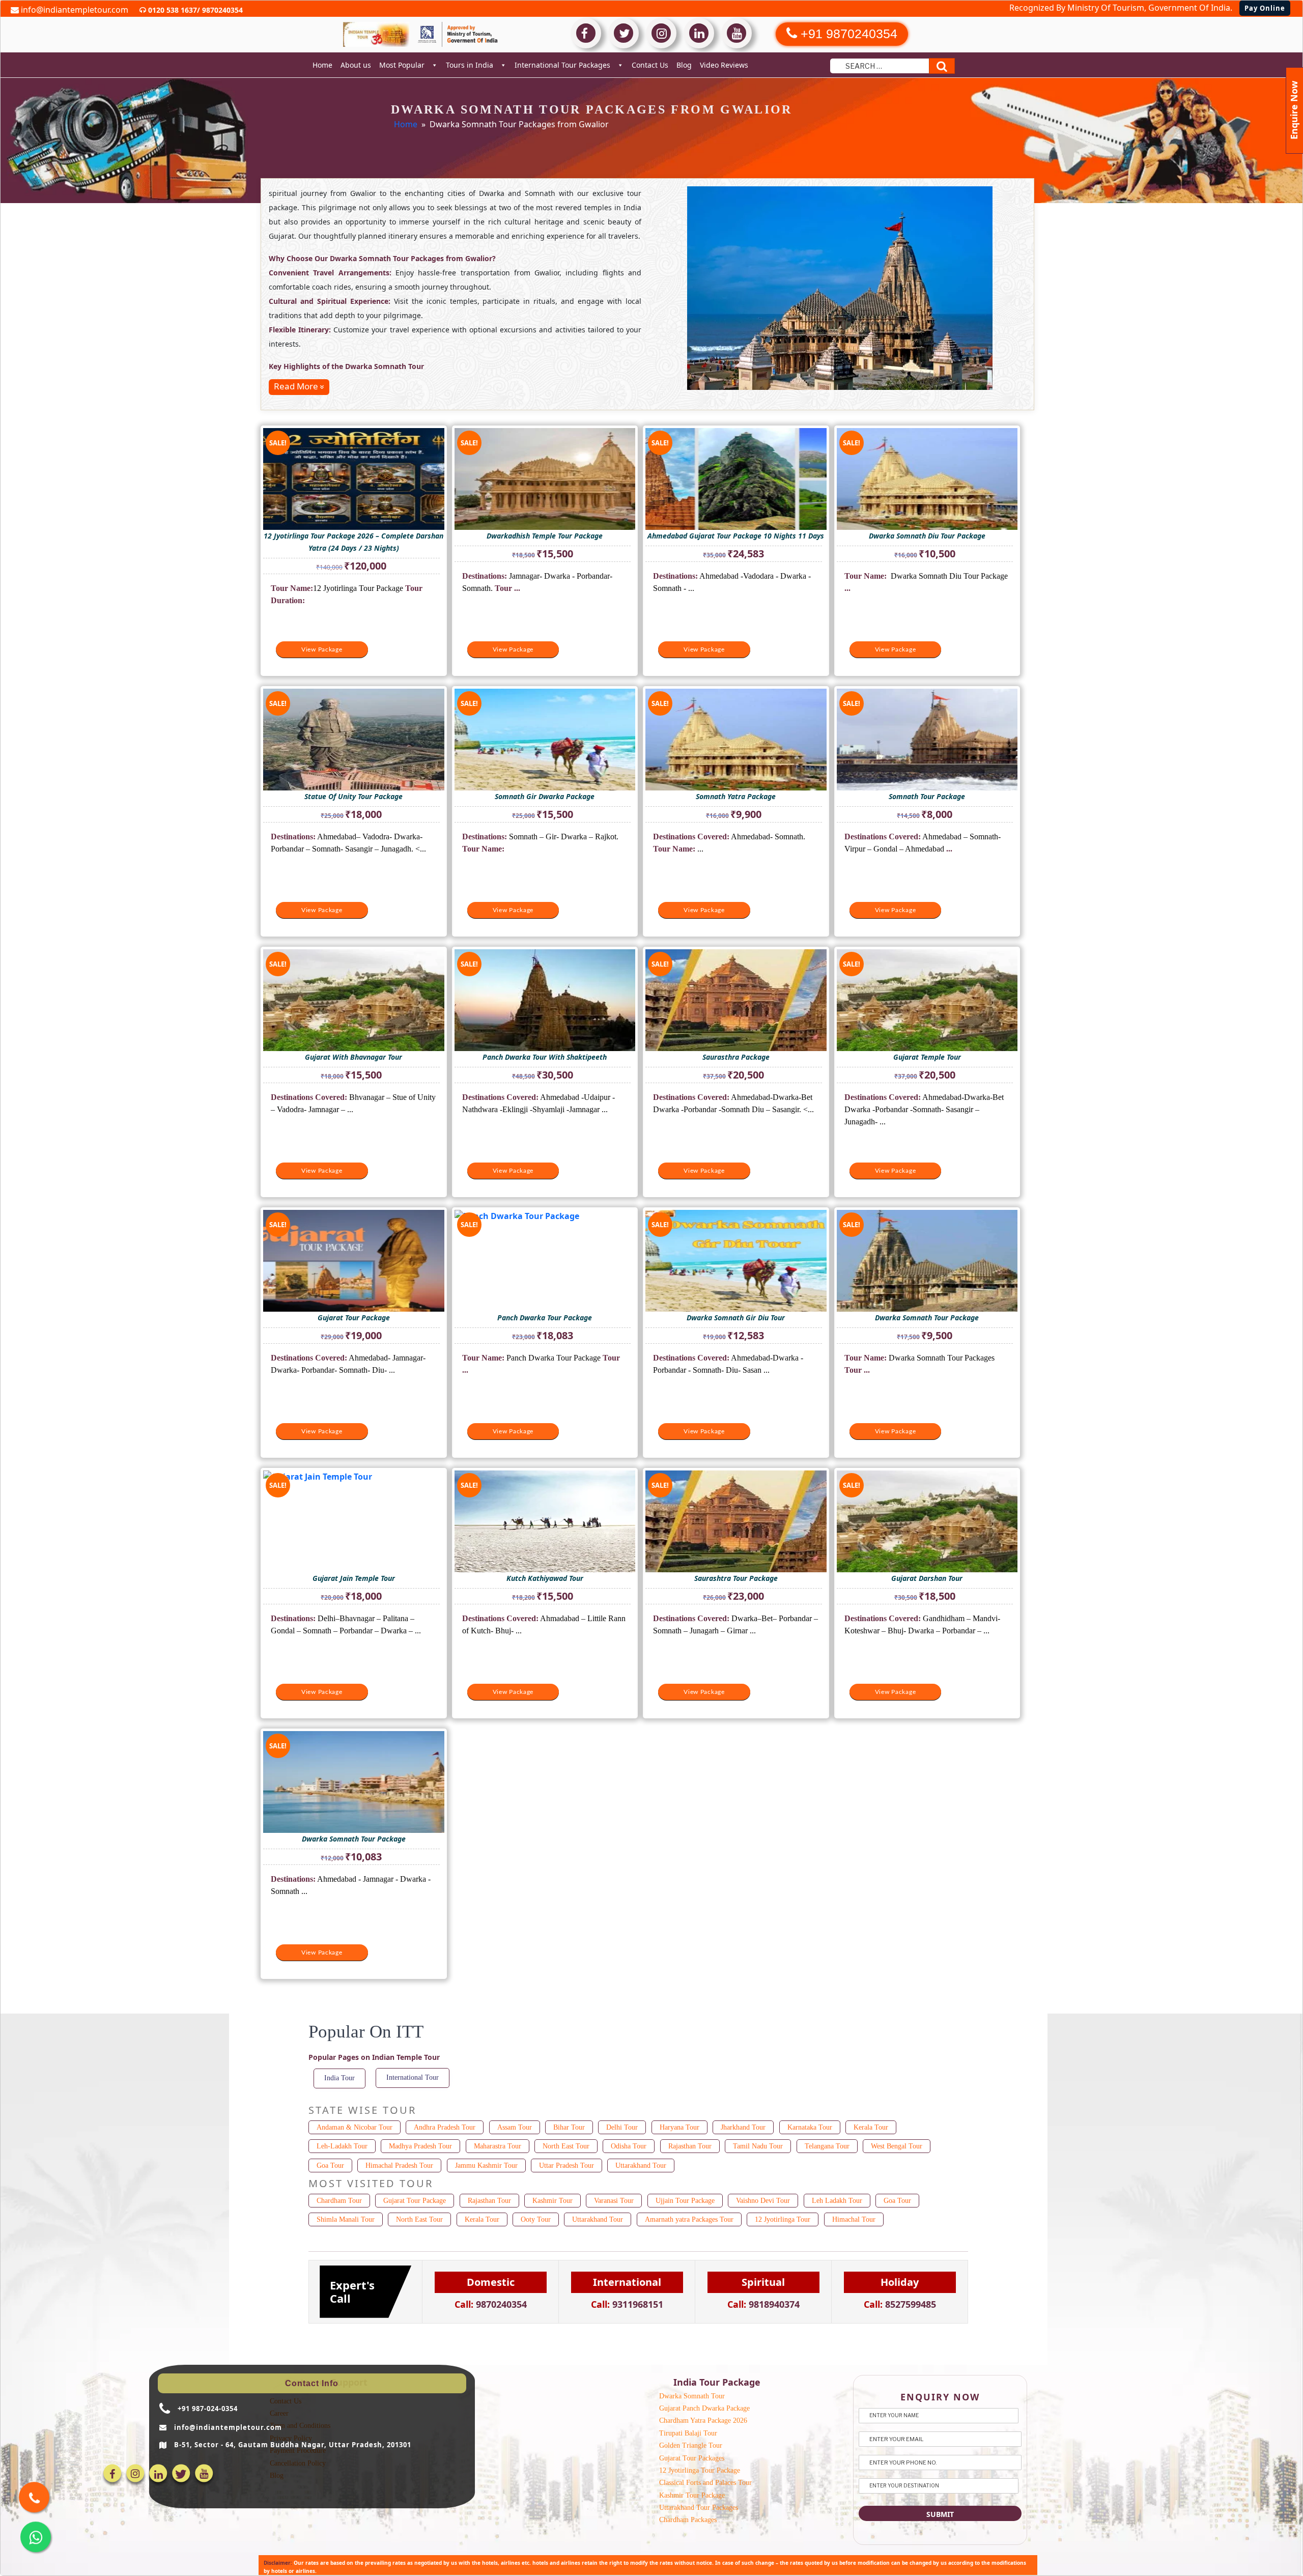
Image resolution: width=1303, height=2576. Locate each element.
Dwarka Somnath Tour (692, 2396)
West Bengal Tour (897, 2146)
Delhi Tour (622, 2127)
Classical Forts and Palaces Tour (705, 2483)
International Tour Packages (562, 65)
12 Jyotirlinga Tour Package (700, 2470)
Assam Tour (515, 2127)
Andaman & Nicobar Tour (355, 2127)
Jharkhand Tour (743, 2127)
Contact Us (650, 65)
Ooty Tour (536, 2219)
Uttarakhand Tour (641, 2165)
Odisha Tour (629, 2146)
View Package (322, 649)
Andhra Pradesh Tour (445, 2127)
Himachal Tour (854, 2219)
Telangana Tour (827, 2146)
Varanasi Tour (614, 2201)
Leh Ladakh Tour (837, 2201)
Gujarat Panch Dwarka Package (704, 2408)
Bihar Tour (569, 2127)
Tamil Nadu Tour (758, 2146)
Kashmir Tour (553, 2201)
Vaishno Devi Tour (763, 2201)
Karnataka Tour (810, 2127)
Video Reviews (724, 65)
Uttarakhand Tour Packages (699, 2508)
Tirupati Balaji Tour (688, 2433)
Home (322, 65)
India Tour (339, 2078)
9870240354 (221, 10)
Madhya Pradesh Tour (420, 2146)
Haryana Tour (679, 2127)
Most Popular (402, 65)
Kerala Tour (871, 2127)
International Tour (413, 2077)
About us (356, 65)
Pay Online (1265, 8)
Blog (684, 65)
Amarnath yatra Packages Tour (689, 2219)
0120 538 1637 (172, 10)
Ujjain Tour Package (685, 2201)
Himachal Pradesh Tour (399, 2165)
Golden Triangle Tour (691, 2445)
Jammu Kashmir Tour (486, 2165)
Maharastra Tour (498, 2146)
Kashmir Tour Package (692, 2495)
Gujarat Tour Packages (692, 2458)
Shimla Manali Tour (346, 2219)
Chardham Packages (688, 2520)
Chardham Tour (339, 2201)
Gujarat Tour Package (415, 2201)
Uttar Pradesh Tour (566, 2165)
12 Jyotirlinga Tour (783, 2219)
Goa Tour (330, 2165)
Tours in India (470, 65)
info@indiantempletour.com (74, 10)
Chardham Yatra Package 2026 (703, 2421)
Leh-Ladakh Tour (342, 2146)
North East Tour (566, 2146)
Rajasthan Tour (690, 2146)
